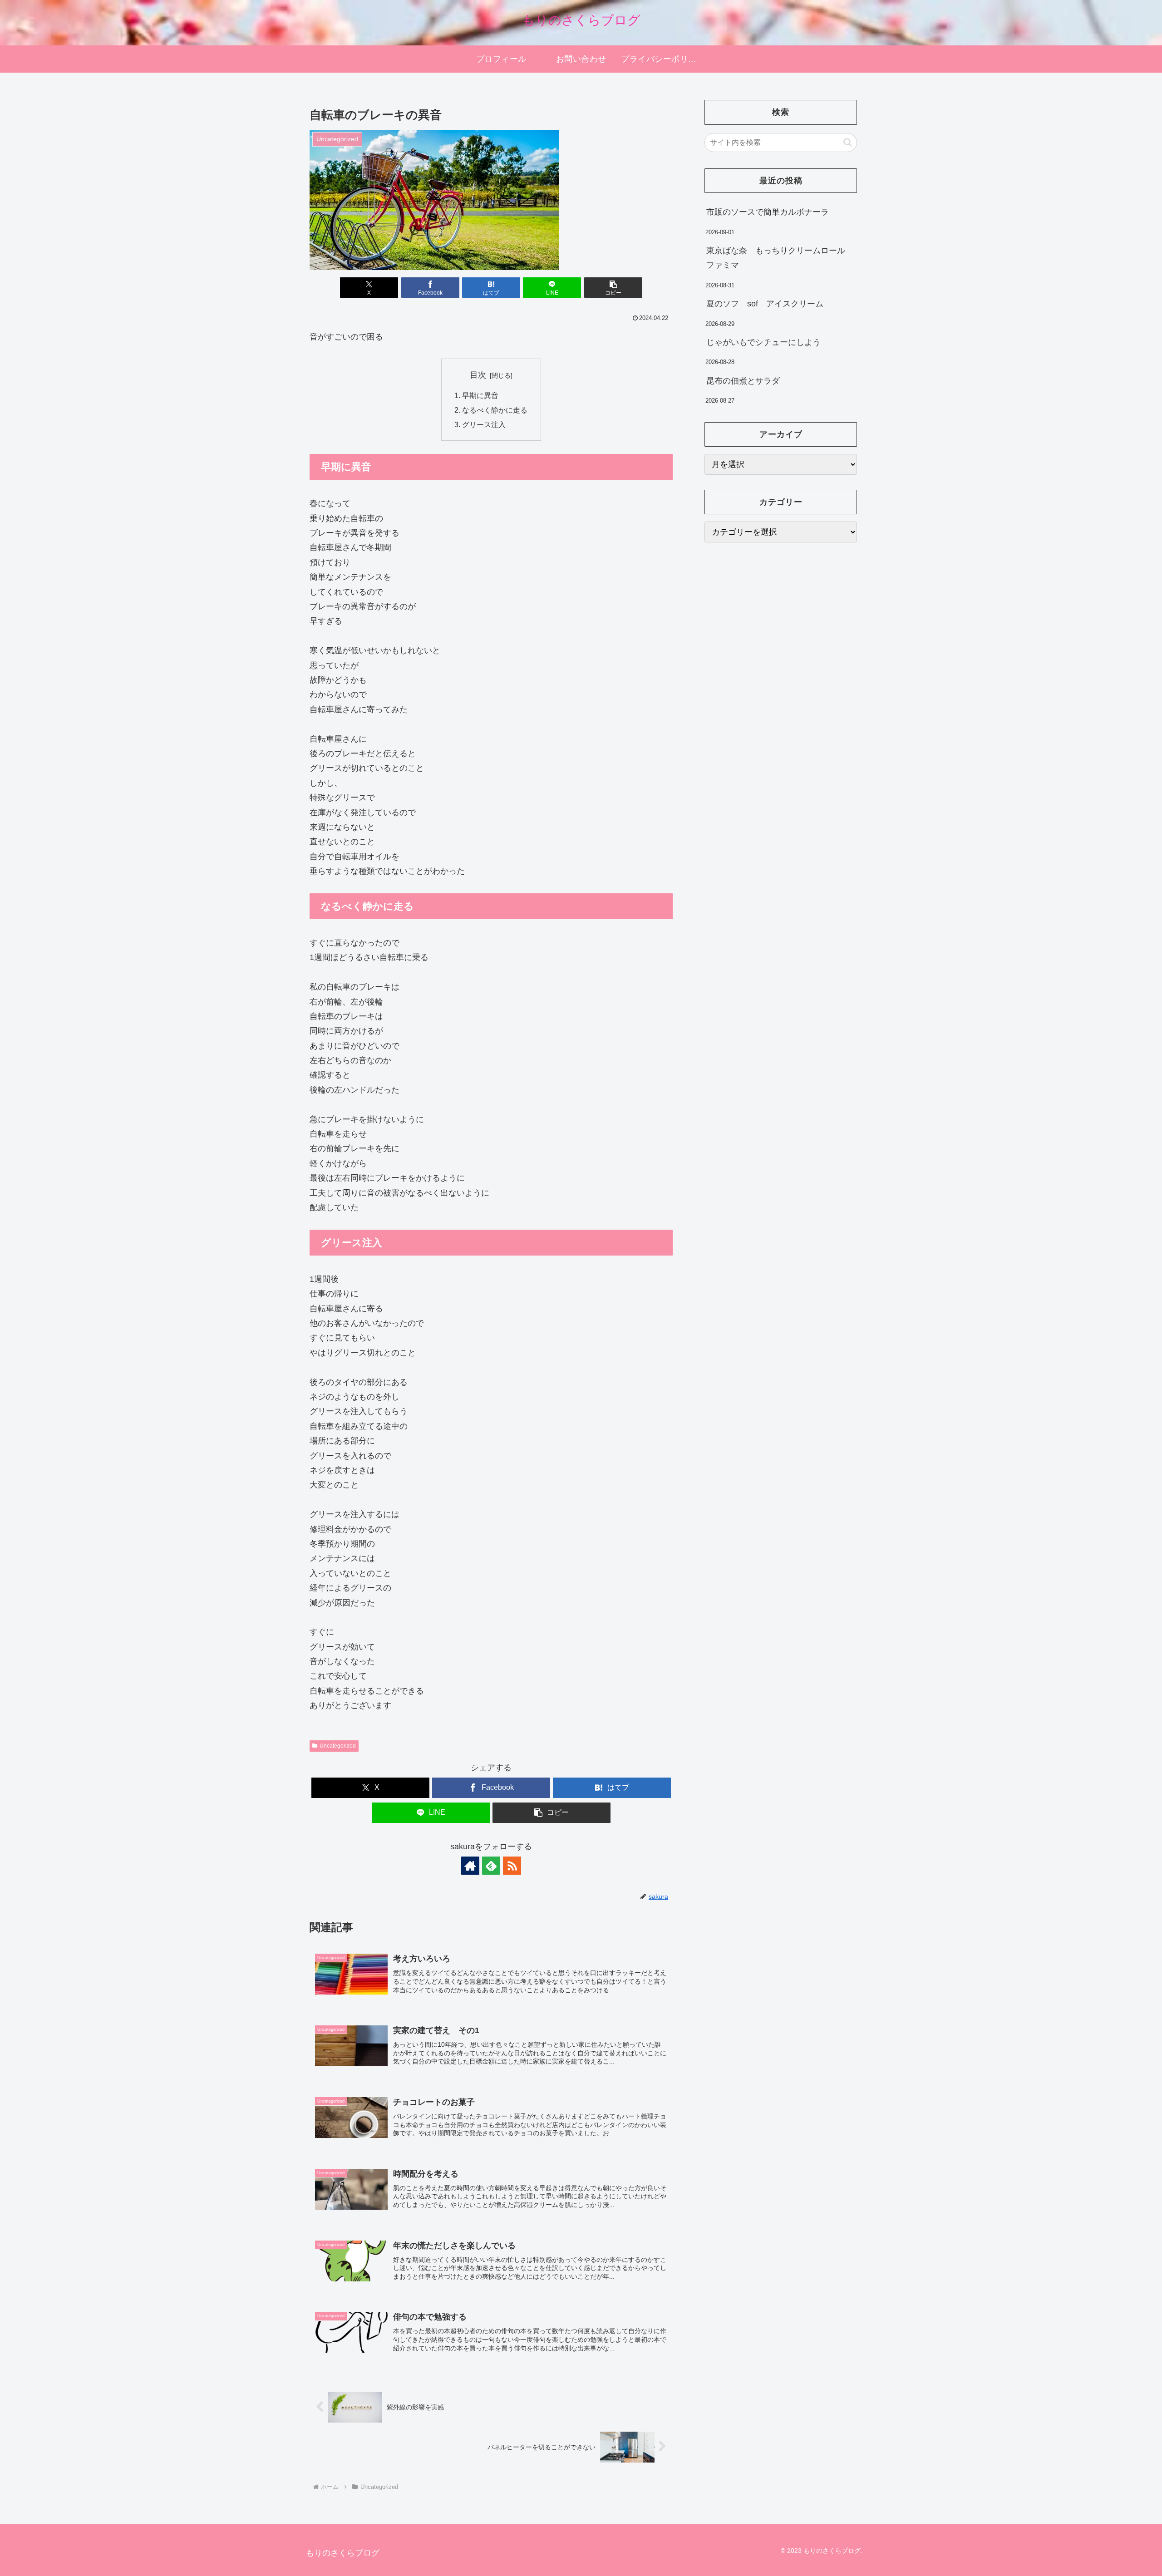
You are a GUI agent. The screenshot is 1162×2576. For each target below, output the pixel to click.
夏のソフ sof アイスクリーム (765, 304)
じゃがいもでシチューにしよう (763, 342)
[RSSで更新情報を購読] (512, 1866)
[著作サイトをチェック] (470, 1866)
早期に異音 (480, 395)
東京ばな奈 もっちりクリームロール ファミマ (780, 258)
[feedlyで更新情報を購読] (491, 1866)
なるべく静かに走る (495, 410)
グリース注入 (484, 424)
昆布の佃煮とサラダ (743, 381)
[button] (613, 288)
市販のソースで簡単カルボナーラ (768, 212)
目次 (478, 375)
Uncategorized (338, 1746)
